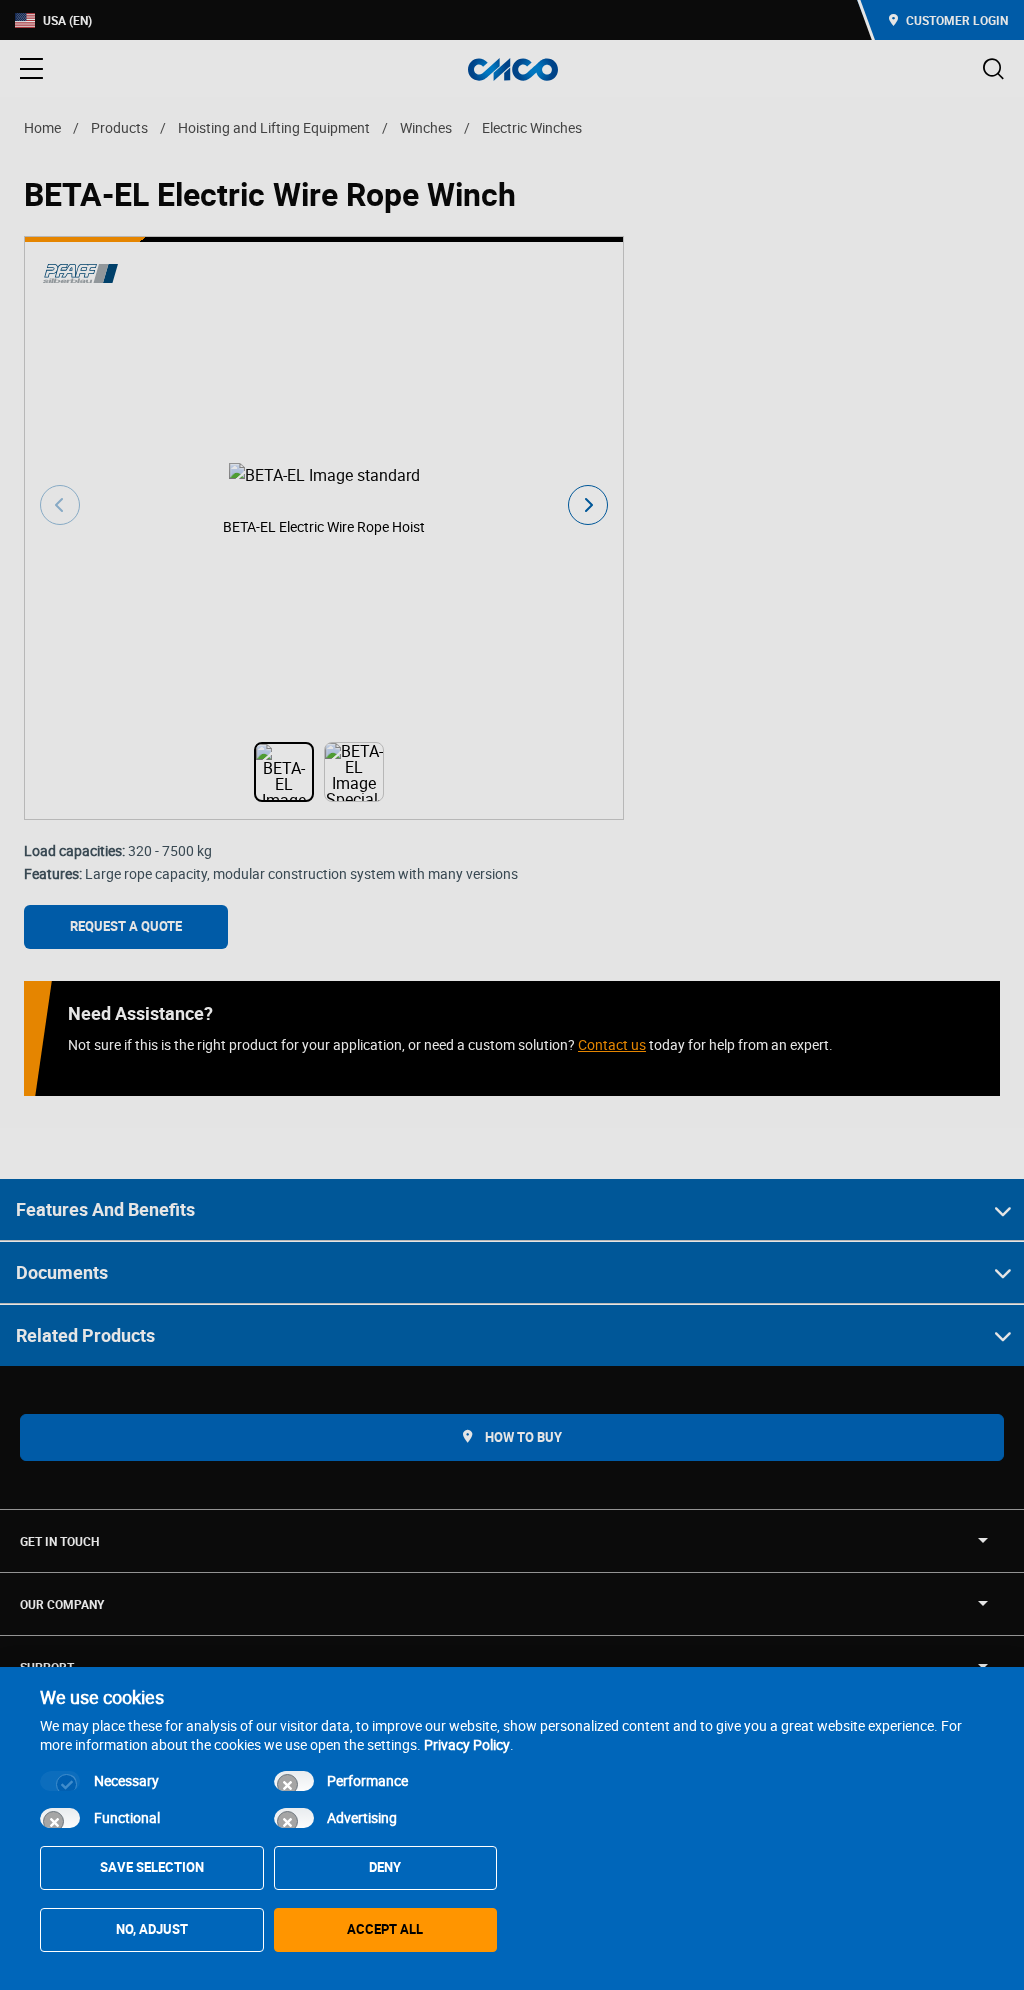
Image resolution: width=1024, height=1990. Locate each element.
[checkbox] (60, 1781)
